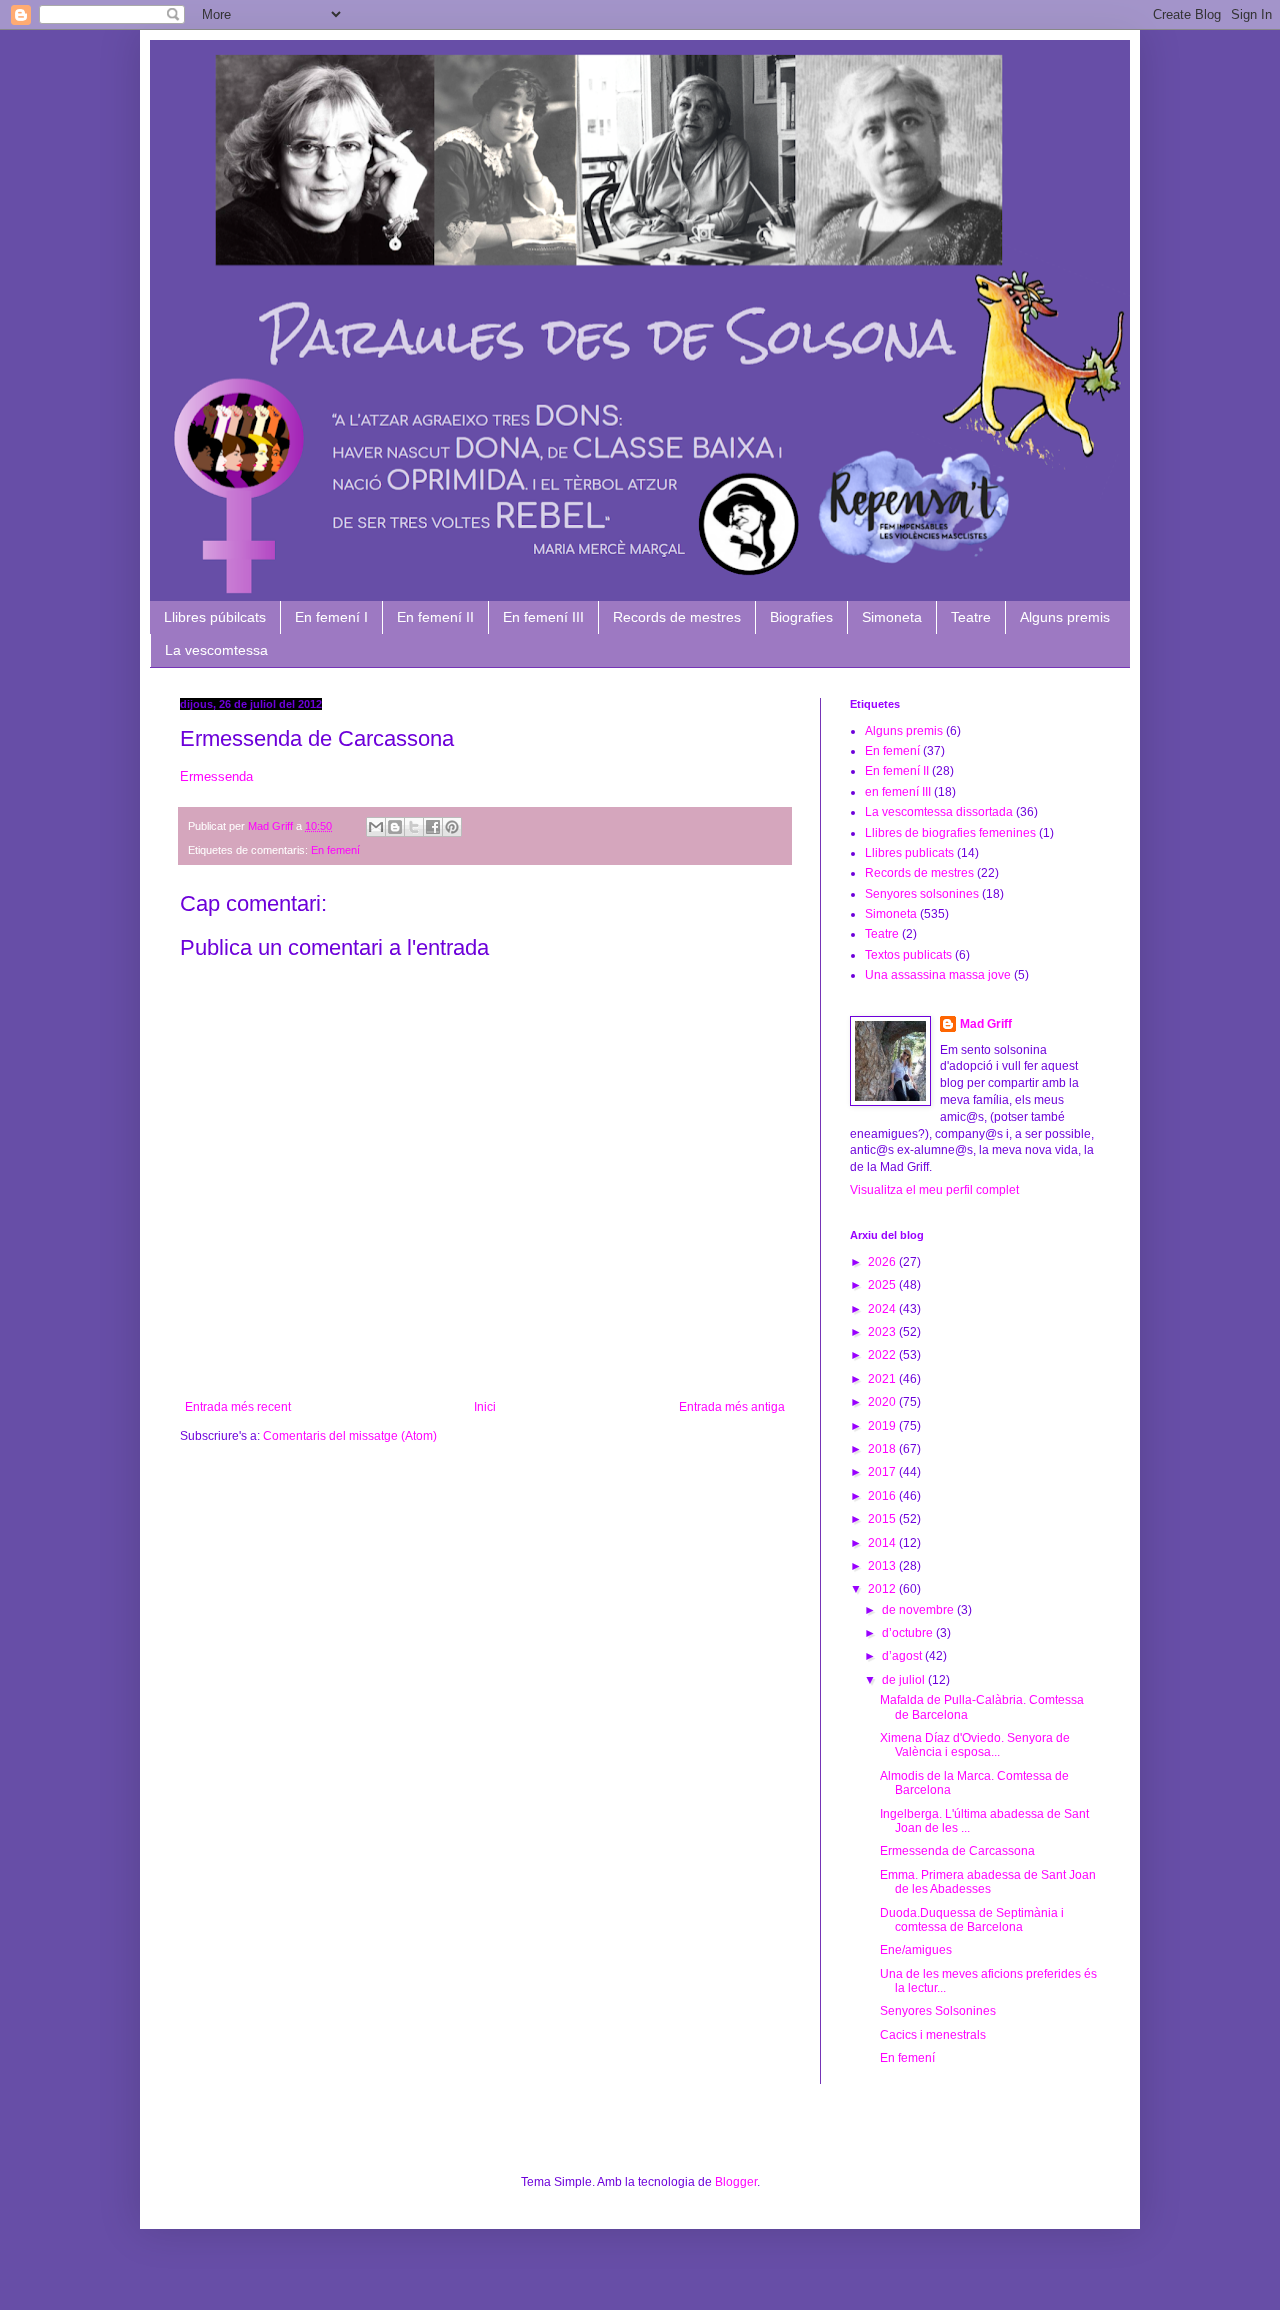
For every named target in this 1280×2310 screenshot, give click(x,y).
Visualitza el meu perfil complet (934, 1190)
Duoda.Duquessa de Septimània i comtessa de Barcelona (972, 1920)
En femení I (331, 617)
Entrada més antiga (732, 1407)
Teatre (971, 617)
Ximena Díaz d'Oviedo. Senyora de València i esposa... (975, 1745)
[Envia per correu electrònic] (376, 827)
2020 (883, 1402)
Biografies (801, 617)
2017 (883, 1472)
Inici (485, 1407)
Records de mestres (677, 617)
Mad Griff (986, 1024)
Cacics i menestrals (933, 2035)
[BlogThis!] (395, 827)
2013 (883, 1566)
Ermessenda (216, 776)
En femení (335, 850)
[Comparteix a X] (414, 827)
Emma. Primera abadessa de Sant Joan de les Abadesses (988, 1882)
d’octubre (909, 1633)
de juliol (905, 1680)
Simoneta (892, 617)
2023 (883, 1332)
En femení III (543, 617)
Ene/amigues (916, 1950)
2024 (883, 1309)
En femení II (435, 617)
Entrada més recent (238, 1407)
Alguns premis (1065, 617)
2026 (883, 1262)
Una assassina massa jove (938, 975)
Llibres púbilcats (215, 617)
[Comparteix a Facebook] (433, 827)
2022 (883, 1355)
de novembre (919, 1610)
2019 (883, 1426)
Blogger (736, 2182)
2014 (883, 1543)
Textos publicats (908, 955)
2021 (883, 1379)
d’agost (903, 1656)
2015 (883, 1519)
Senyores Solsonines (938, 2011)
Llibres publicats (909, 853)
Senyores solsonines (922, 894)
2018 (883, 1449)
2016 (883, 1496)
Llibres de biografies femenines (950, 833)
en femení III (898, 792)
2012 (883, 1589)
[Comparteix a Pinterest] (452, 827)
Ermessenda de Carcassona (957, 1851)
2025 (883, 1285)
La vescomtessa (216, 650)
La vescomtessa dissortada (939, 812)
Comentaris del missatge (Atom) (350, 1436)
